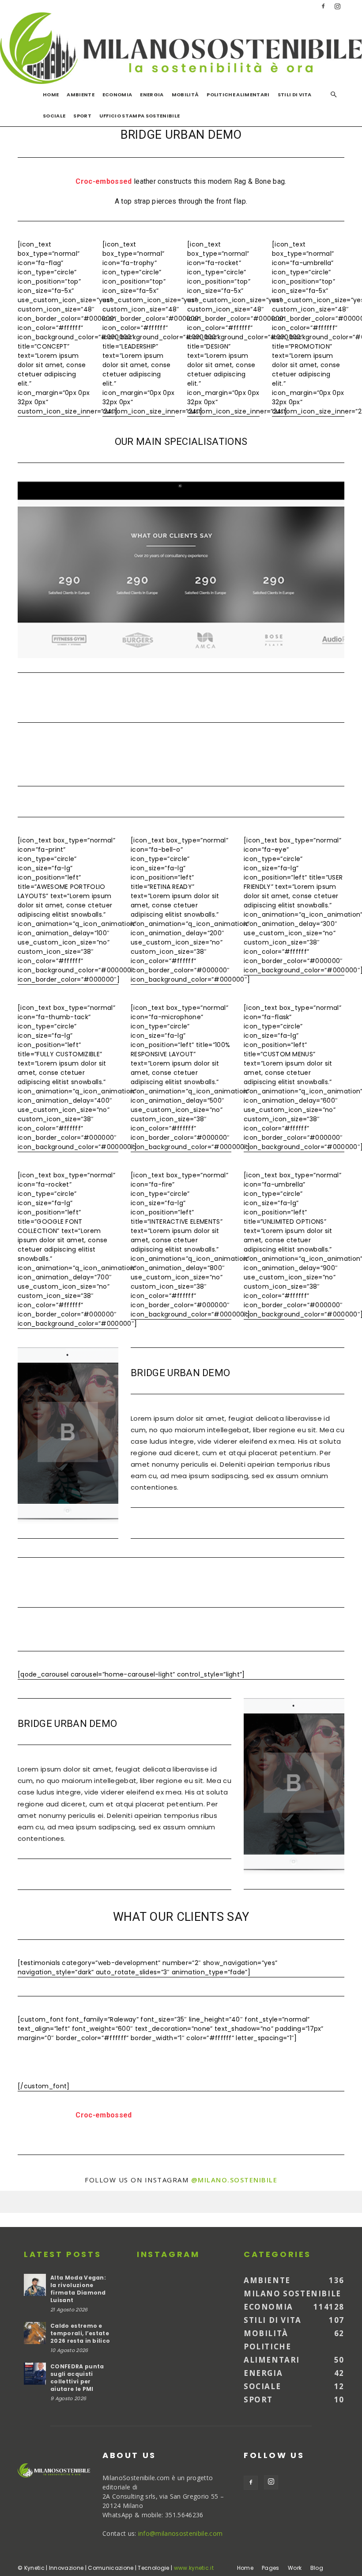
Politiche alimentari (238, 95)
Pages (271, 2568)
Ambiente (81, 95)
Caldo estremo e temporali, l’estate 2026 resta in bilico (80, 2333)
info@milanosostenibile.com (180, 2533)
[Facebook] (323, 6)
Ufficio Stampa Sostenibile (140, 116)
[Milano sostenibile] (181, 48)
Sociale (54, 116)
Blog (317, 2568)
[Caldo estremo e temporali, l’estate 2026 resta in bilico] (35, 2333)
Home (51, 95)
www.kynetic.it (194, 2568)
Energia (152, 95)
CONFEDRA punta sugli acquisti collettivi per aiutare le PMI (77, 2378)
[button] (334, 95)
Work (295, 2568)
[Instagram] (338, 6)
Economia (117, 95)
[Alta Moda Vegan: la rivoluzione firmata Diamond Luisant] (35, 2285)
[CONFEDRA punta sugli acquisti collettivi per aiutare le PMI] (35, 2374)
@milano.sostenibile (234, 2180)
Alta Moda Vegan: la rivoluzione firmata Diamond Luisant (78, 2289)
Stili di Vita (295, 95)
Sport (82, 116)
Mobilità (185, 95)
